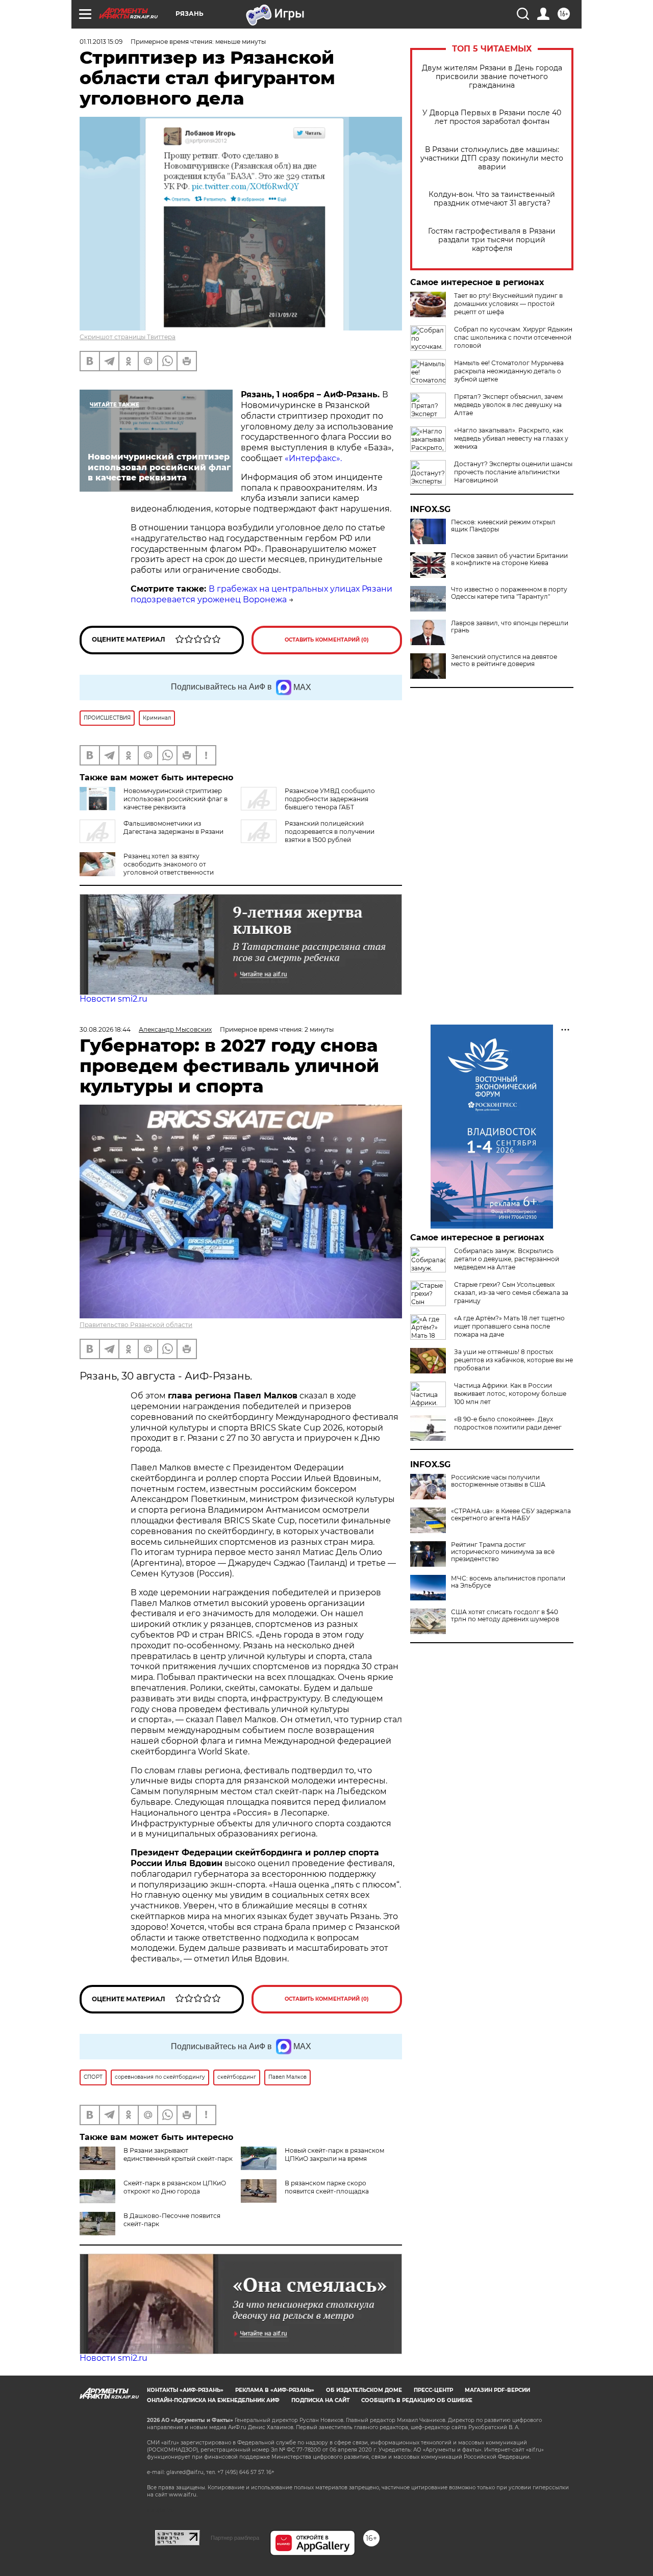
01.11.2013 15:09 (101, 42)
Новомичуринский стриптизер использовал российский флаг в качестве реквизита (175, 799)
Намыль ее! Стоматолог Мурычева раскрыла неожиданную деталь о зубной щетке (509, 371)
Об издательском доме (364, 2390)
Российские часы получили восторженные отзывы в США (498, 1481)
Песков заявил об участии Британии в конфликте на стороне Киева (509, 559)
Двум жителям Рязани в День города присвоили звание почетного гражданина (492, 77)
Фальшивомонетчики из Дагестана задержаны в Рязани (173, 827)
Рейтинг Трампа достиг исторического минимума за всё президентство (503, 1552)
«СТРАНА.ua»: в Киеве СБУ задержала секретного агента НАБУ (511, 1515)
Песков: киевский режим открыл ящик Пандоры (503, 526)
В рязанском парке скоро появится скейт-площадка (327, 2187)
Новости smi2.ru (114, 999)
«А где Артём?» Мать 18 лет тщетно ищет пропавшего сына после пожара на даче (509, 1326)
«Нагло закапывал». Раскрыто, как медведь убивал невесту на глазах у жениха (511, 438)
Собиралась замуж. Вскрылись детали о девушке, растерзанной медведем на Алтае (507, 1259)
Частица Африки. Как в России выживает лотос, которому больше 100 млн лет (510, 1394)
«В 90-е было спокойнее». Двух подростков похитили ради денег (508, 1423)
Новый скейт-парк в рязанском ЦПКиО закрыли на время (334, 2154)
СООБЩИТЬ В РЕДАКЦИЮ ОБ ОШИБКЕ (417, 2400)
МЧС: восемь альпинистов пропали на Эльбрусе (508, 1582)
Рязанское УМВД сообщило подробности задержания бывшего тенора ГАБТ (330, 799)
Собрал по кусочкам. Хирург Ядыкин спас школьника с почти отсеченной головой (513, 337)
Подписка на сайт (320, 2400)
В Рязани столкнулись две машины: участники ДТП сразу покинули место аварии (492, 158)
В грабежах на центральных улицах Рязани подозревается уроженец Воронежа (261, 594)
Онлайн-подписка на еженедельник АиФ (213, 2400)
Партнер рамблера (235, 2538)
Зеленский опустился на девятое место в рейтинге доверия (504, 660)
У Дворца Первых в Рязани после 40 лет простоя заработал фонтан (492, 117)
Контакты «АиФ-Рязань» (185, 2390)
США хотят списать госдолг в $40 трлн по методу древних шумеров (505, 1616)
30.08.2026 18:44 (105, 1029)
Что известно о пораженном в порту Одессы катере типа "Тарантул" (509, 593)
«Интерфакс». (313, 458)
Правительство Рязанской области (136, 1325)
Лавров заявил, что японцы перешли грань (510, 627)
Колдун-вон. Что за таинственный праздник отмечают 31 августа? (492, 199)
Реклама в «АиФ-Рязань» (275, 2390)
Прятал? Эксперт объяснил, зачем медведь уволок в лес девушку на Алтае (508, 405)
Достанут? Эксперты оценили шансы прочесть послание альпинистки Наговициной (513, 472)
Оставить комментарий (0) (327, 640)
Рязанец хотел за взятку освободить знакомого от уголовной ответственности (169, 864)
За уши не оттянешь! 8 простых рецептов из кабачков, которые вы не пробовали (513, 1360)
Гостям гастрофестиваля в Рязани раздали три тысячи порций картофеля (492, 240)
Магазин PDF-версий (497, 2390)
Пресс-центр (433, 2390)
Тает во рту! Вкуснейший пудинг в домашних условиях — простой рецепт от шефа (508, 304)
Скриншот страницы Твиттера (128, 337)
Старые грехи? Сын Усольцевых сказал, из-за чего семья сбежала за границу (511, 1293)
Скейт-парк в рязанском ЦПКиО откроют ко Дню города (175, 2187)
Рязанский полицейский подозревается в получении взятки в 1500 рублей (330, 832)
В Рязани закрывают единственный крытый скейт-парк (178, 2154)
